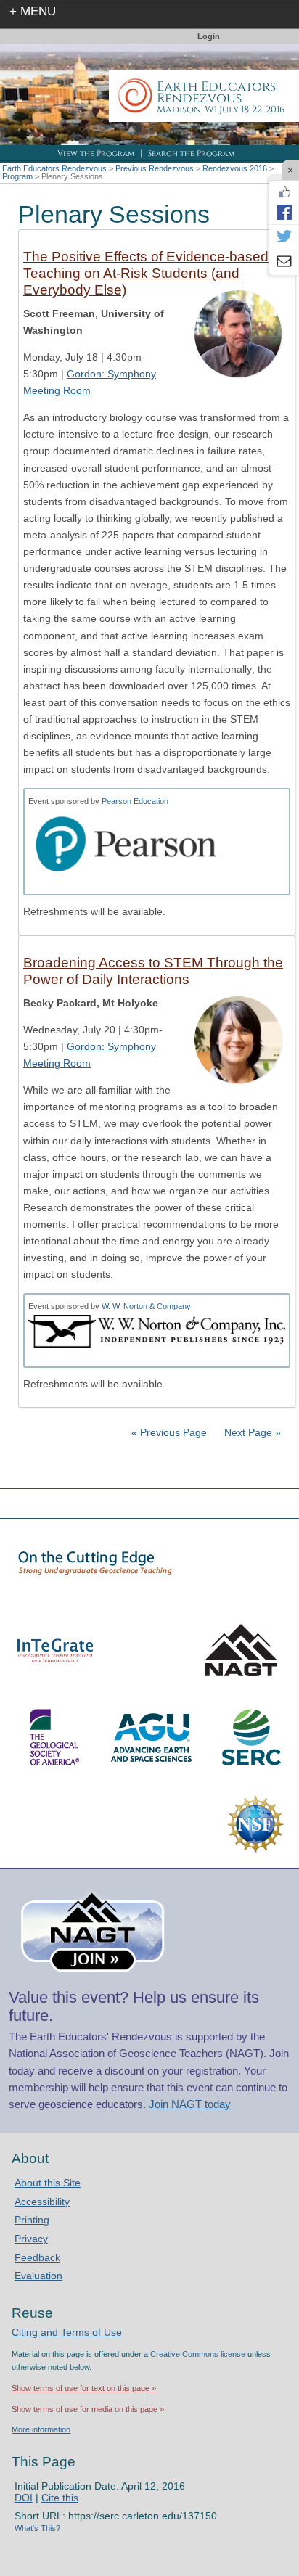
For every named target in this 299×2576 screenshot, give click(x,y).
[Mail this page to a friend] (284, 263)
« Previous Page (169, 1432)
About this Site (48, 2183)
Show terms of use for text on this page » (84, 2388)
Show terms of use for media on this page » (88, 2409)
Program (17, 176)
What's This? (37, 2528)
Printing (32, 2220)
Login (209, 36)
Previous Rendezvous (155, 168)
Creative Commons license (198, 2354)
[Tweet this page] (284, 237)
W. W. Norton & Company (146, 1306)
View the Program (96, 153)
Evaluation (38, 2276)
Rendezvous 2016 (235, 168)
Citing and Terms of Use (67, 2332)
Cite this (60, 2498)
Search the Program (191, 153)
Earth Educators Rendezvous (54, 168)
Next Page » (251, 1432)
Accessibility (42, 2202)
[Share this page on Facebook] (284, 212)
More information (41, 2429)
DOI (24, 2498)
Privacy (31, 2239)
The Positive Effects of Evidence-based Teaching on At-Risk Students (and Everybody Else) (146, 273)
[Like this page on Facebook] (284, 192)
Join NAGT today (190, 2104)
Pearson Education (135, 801)
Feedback (37, 2257)
